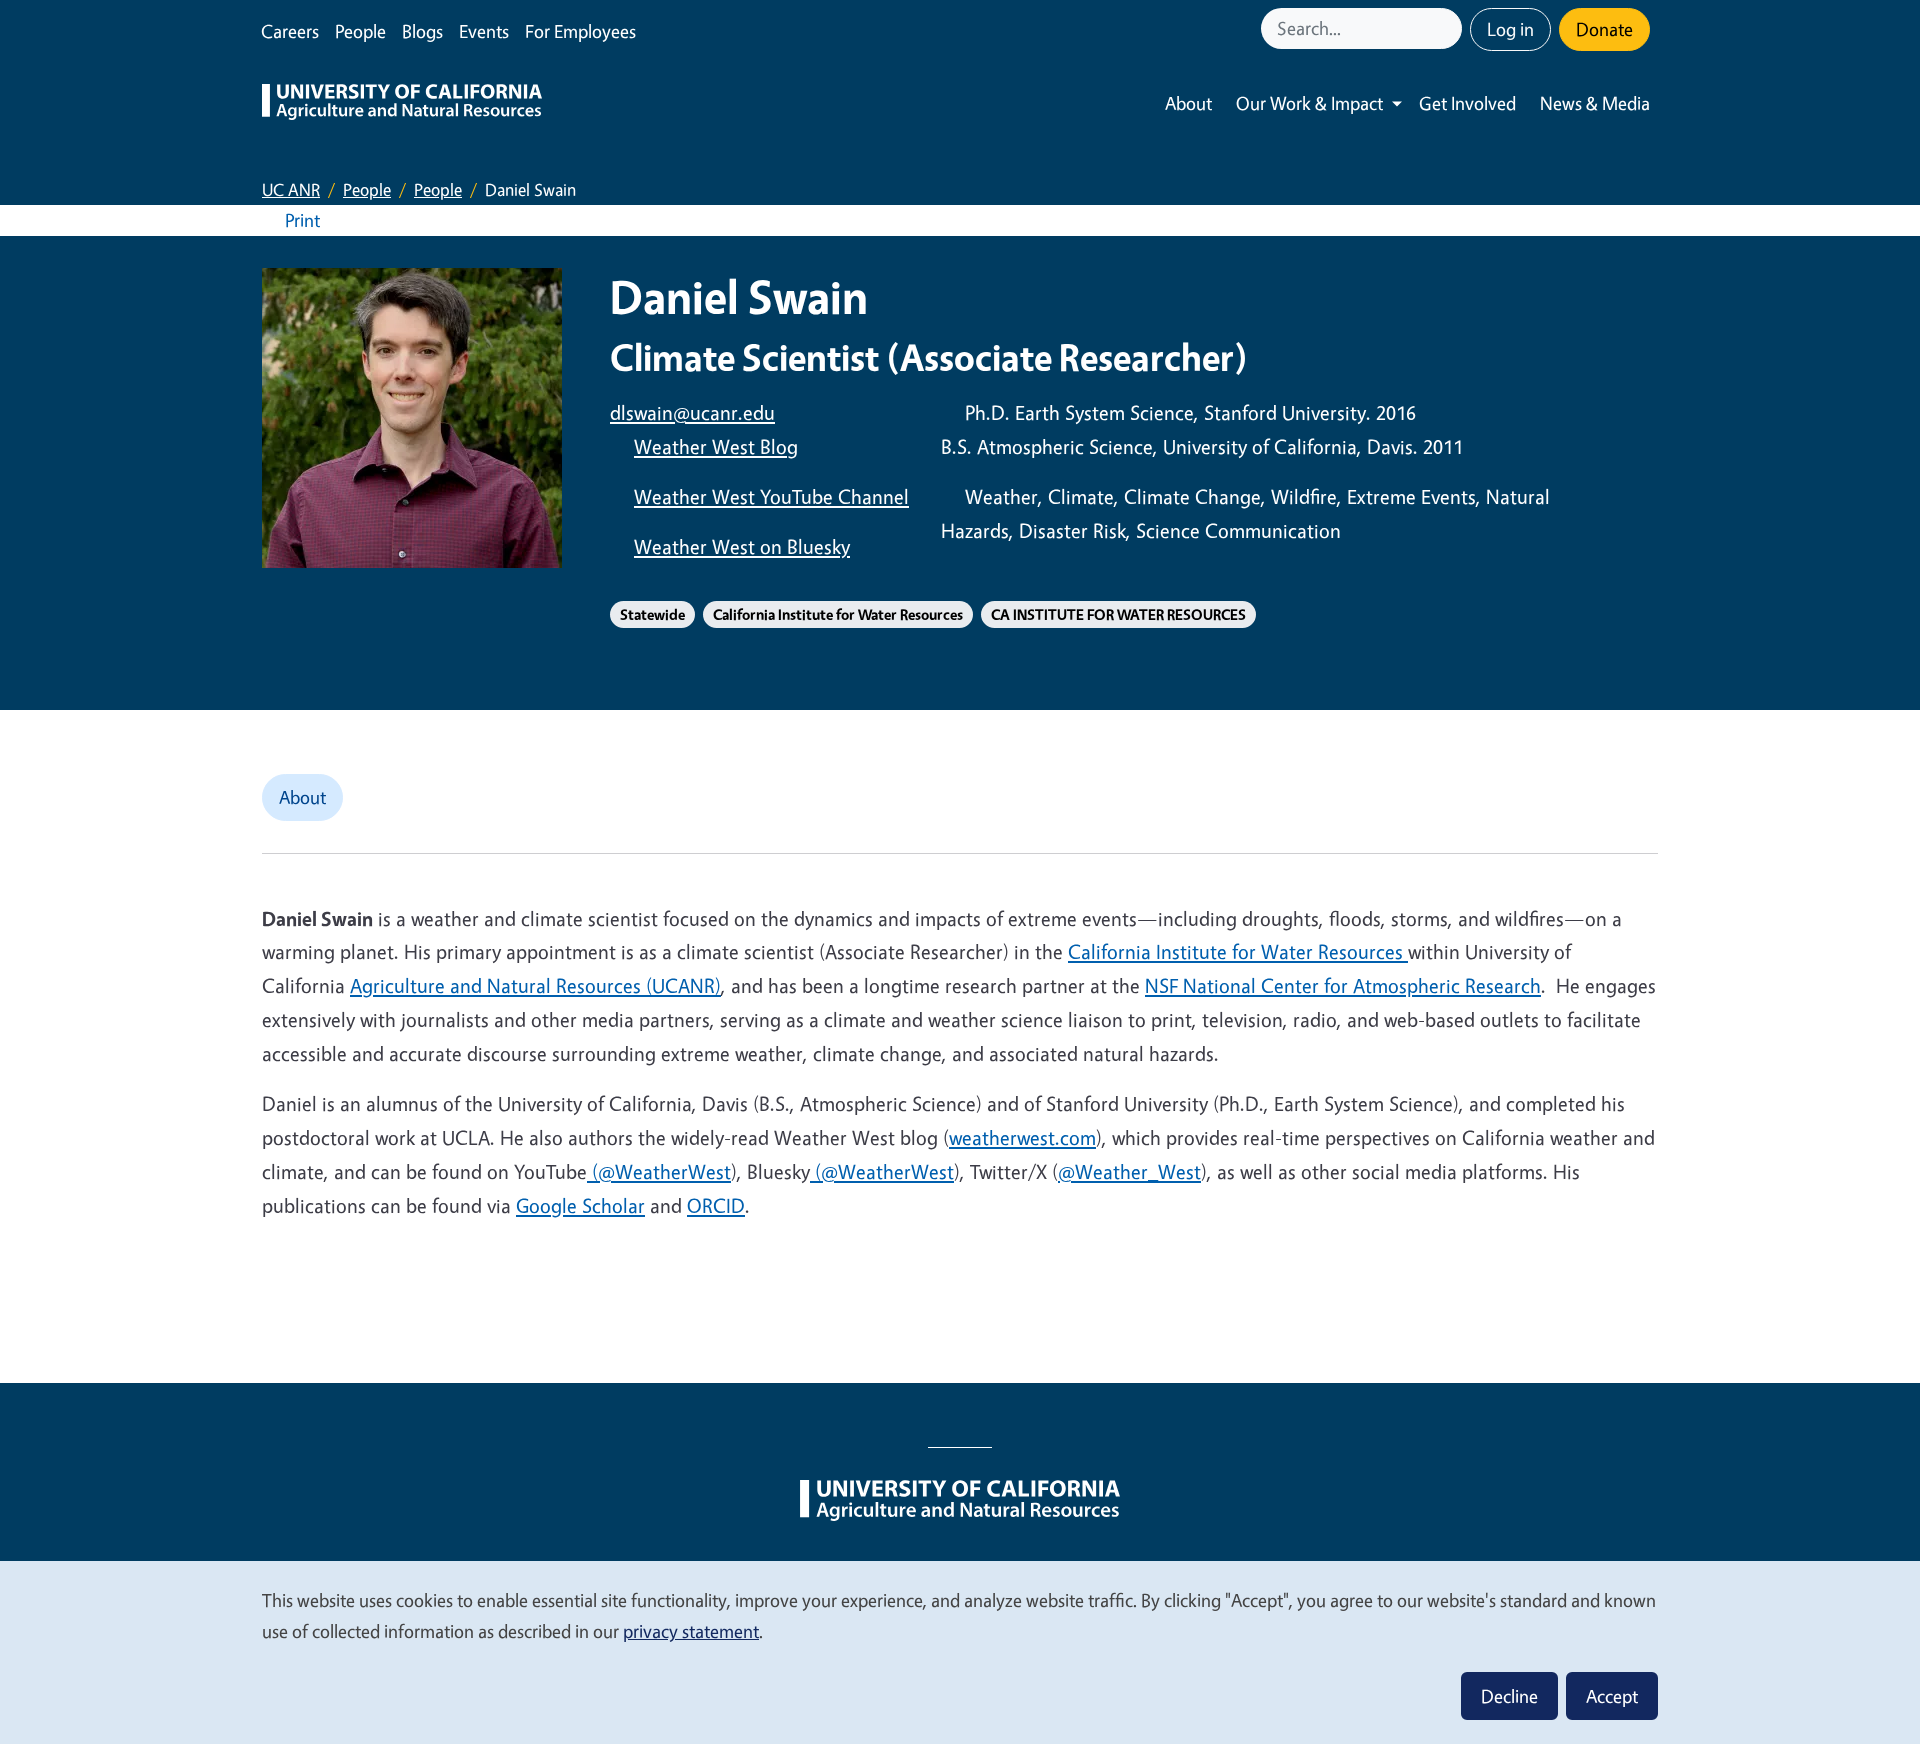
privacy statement (691, 1631)
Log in (1510, 29)
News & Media (1595, 103)
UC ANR (291, 189)
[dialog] (960, 1651)
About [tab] (302, 797)
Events (484, 31)
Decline (1509, 1696)
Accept (1612, 1696)
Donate (1604, 29)
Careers (290, 31)
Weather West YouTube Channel (771, 496)
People (360, 31)
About (1188, 103)
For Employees (580, 31)
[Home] (402, 104)
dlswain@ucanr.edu (692, 412)
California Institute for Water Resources (838, 614)
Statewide (652, 614)
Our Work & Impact (1309, 103)
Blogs (422, 31)
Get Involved (1467, 103)
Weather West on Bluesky (742, 546)
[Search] (1449, 28)
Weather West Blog (716, 446)
